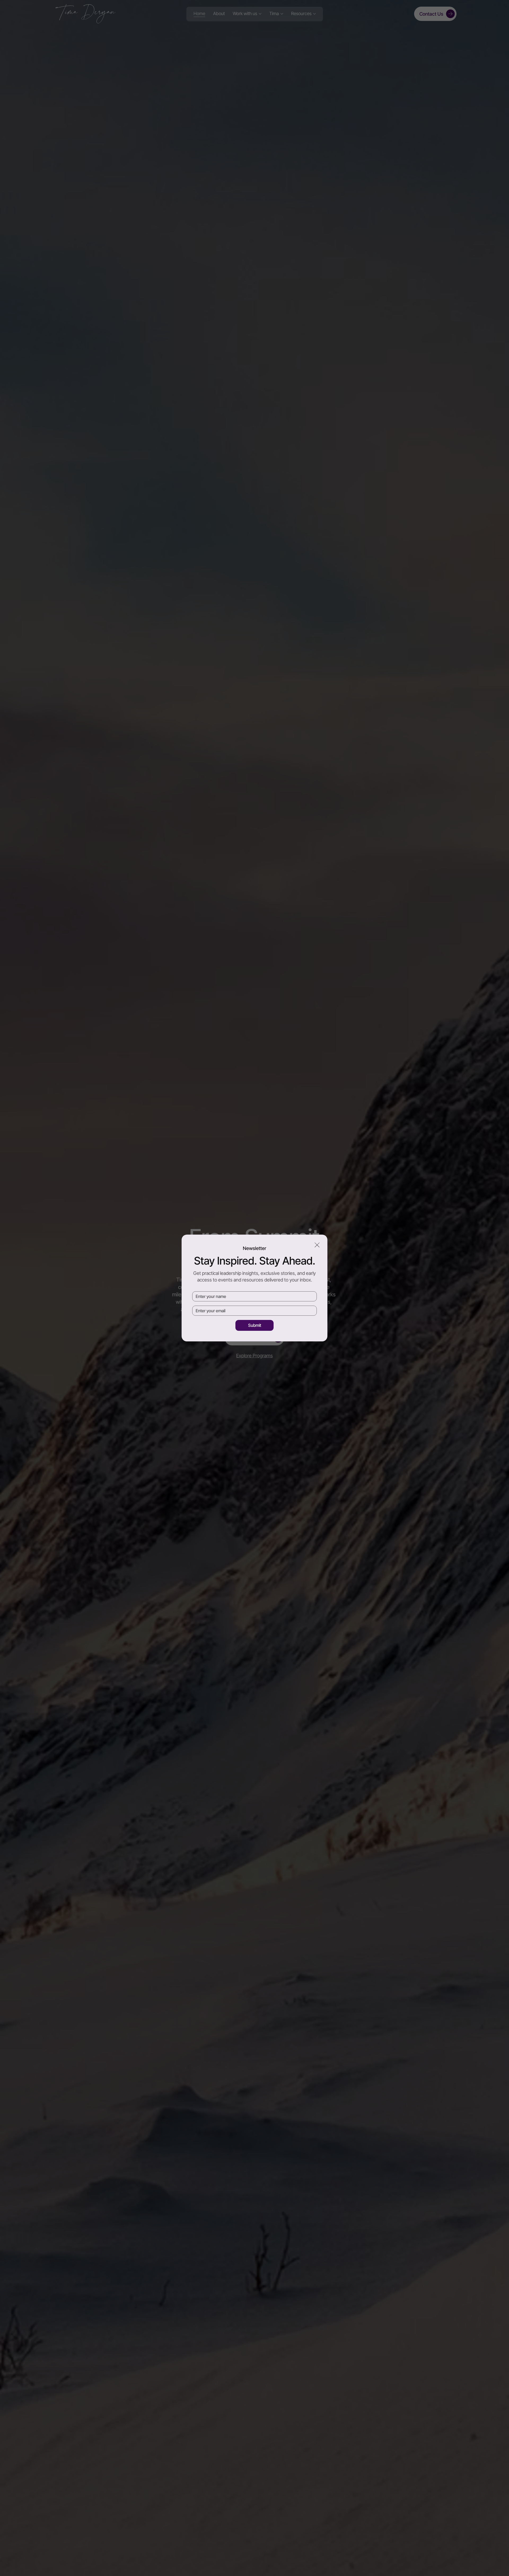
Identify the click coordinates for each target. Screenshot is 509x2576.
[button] (317, 1245)
